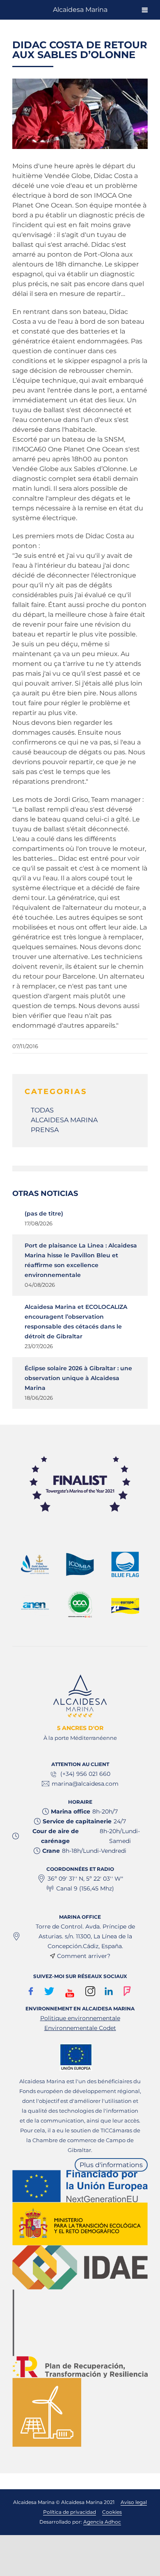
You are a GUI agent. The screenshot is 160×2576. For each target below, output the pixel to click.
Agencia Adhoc (102, 2522)
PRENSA (45, 1130)
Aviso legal (134, 2502)
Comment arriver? (84, 1956)
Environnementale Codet (80, 2028)
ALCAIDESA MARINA (64, 1120)
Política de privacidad (70, 2512)
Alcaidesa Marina (80, 10)
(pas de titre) (44, 1214)
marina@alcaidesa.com (85, 1784)
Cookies (112, 2512)
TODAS (42, 1110)
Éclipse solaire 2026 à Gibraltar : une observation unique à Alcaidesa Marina (78, 1378)
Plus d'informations (111, 2165)
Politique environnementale (80, 2018)
